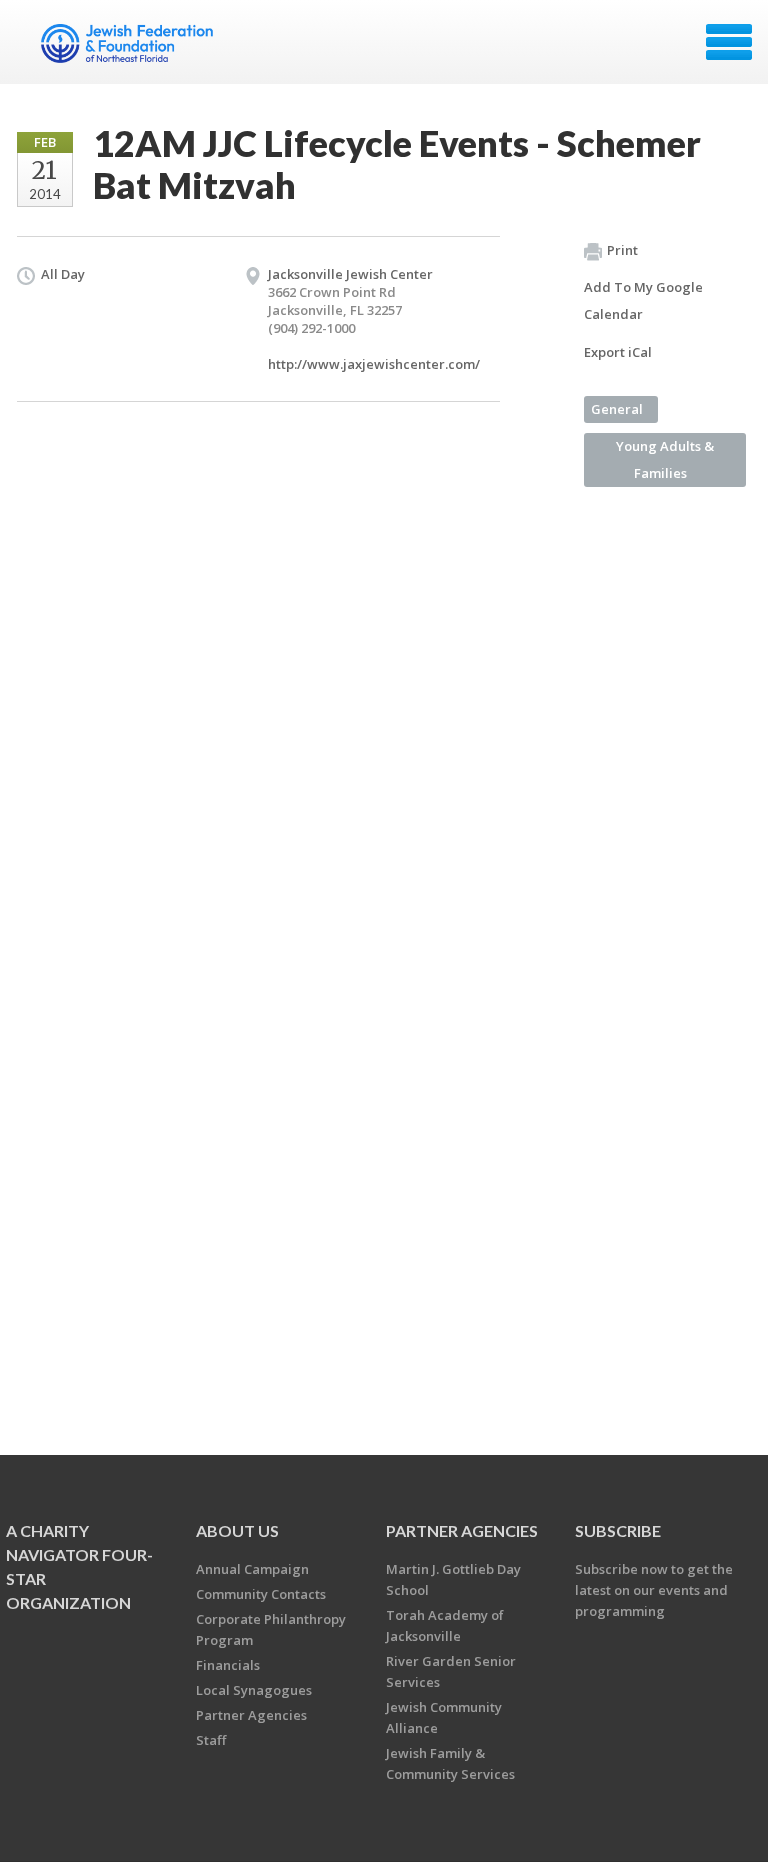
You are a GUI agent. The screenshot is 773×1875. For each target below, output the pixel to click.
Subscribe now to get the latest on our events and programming (654, 1590)
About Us (237, 1530)
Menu (729, 42)
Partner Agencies (251, 1715)
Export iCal (618, 352)
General (617, 409)
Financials (228, 1665)
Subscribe (618, 1530)
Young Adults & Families (665, 459)
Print (622, 250)
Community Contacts (261, 1594)
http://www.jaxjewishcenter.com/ (374, 364)
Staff (211, 1740)
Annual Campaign (252, 1569)
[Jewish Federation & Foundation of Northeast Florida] (129, 49)
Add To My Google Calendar (643, 300)
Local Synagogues (254, 1690)
